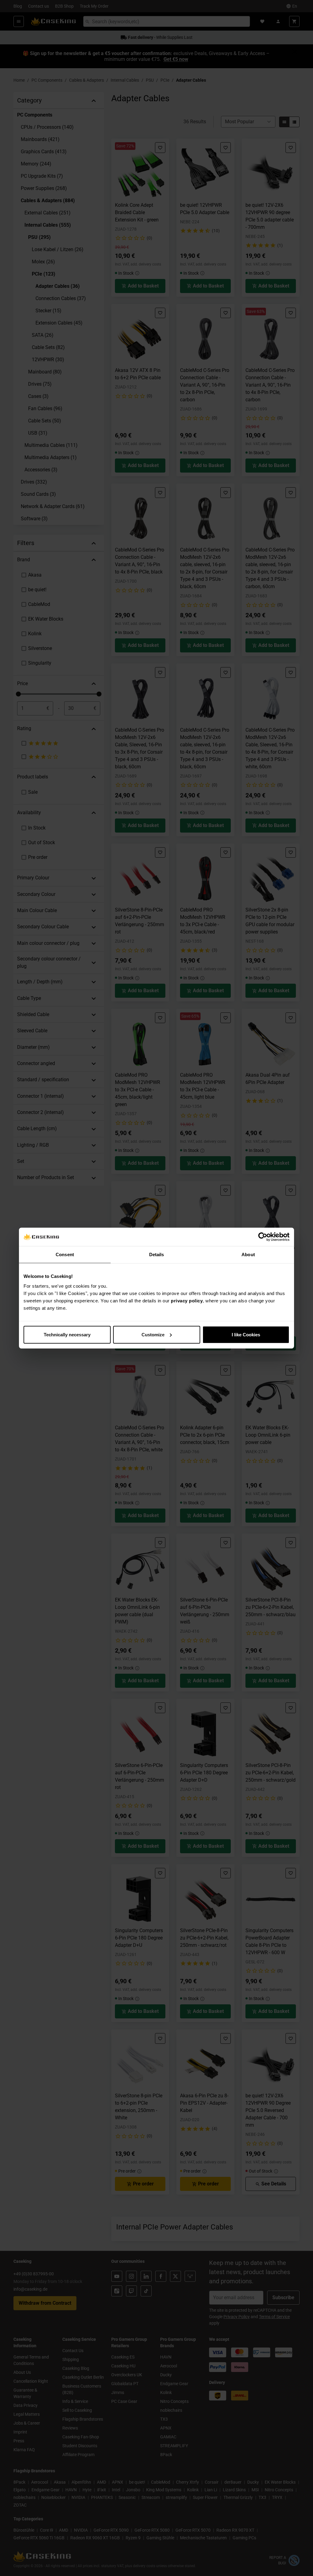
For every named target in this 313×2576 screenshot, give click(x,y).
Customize (153, 1334)
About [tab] (248, 1255)
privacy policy (187, 1300)
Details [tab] (157, 1255)
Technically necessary (67, 1334)
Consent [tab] (65, 1255)
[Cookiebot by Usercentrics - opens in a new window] (263, 1237)
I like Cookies (246, 1334)
